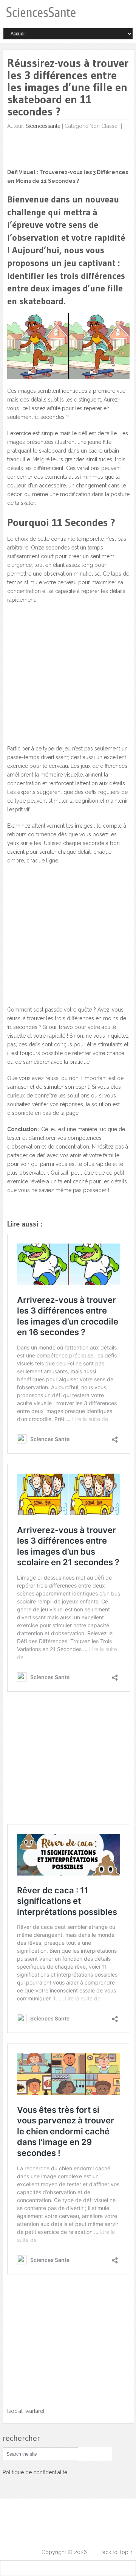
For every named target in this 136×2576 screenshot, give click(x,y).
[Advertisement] (64, 689)
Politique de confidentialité (35, 2472)
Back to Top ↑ (116, 2552)
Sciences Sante (22, 2552)
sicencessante (43, 126)
